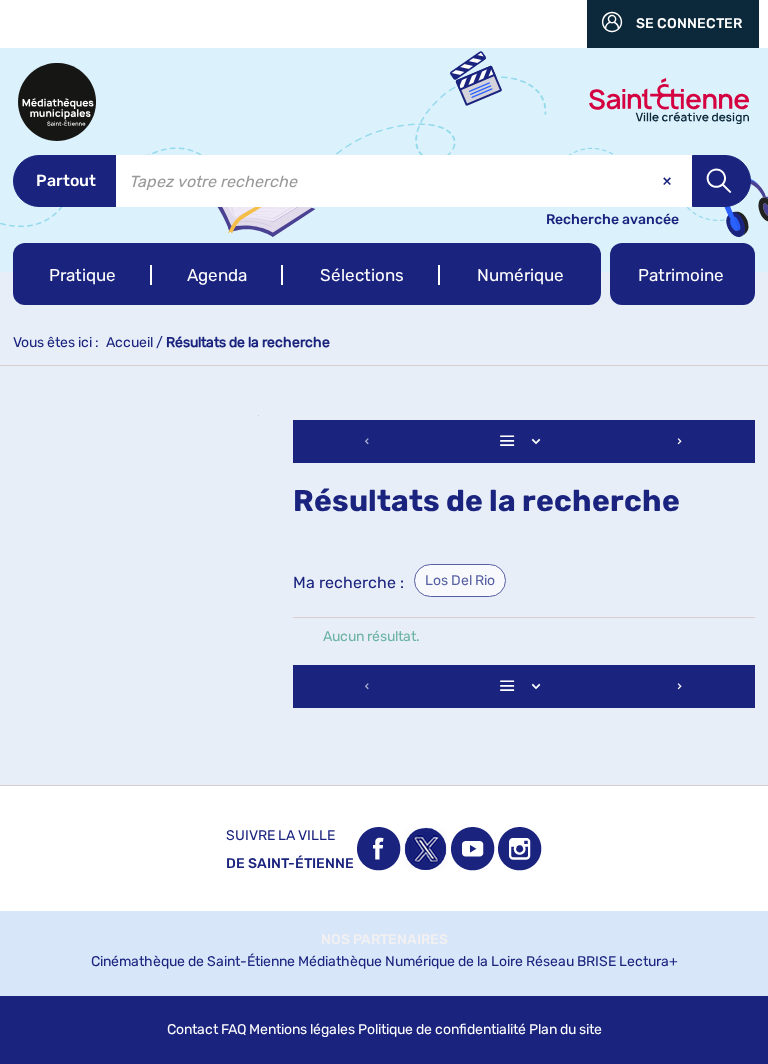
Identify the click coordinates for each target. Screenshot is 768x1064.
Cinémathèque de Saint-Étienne (193, 961)
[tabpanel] (384, 566)
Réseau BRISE (571, 961)
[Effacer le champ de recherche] (669, 181)
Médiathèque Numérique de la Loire (410, 961)
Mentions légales (302, 1029)
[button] (82, 274)
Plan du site (565, 1029)
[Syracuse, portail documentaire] (57, 102)
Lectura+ (648, 961)
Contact (192, 1029)
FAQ (233, 1029)
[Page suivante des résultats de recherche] (680, 441)
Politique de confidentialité (442, 1029)
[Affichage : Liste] (524, 441)
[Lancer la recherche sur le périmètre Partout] (721, 181)
